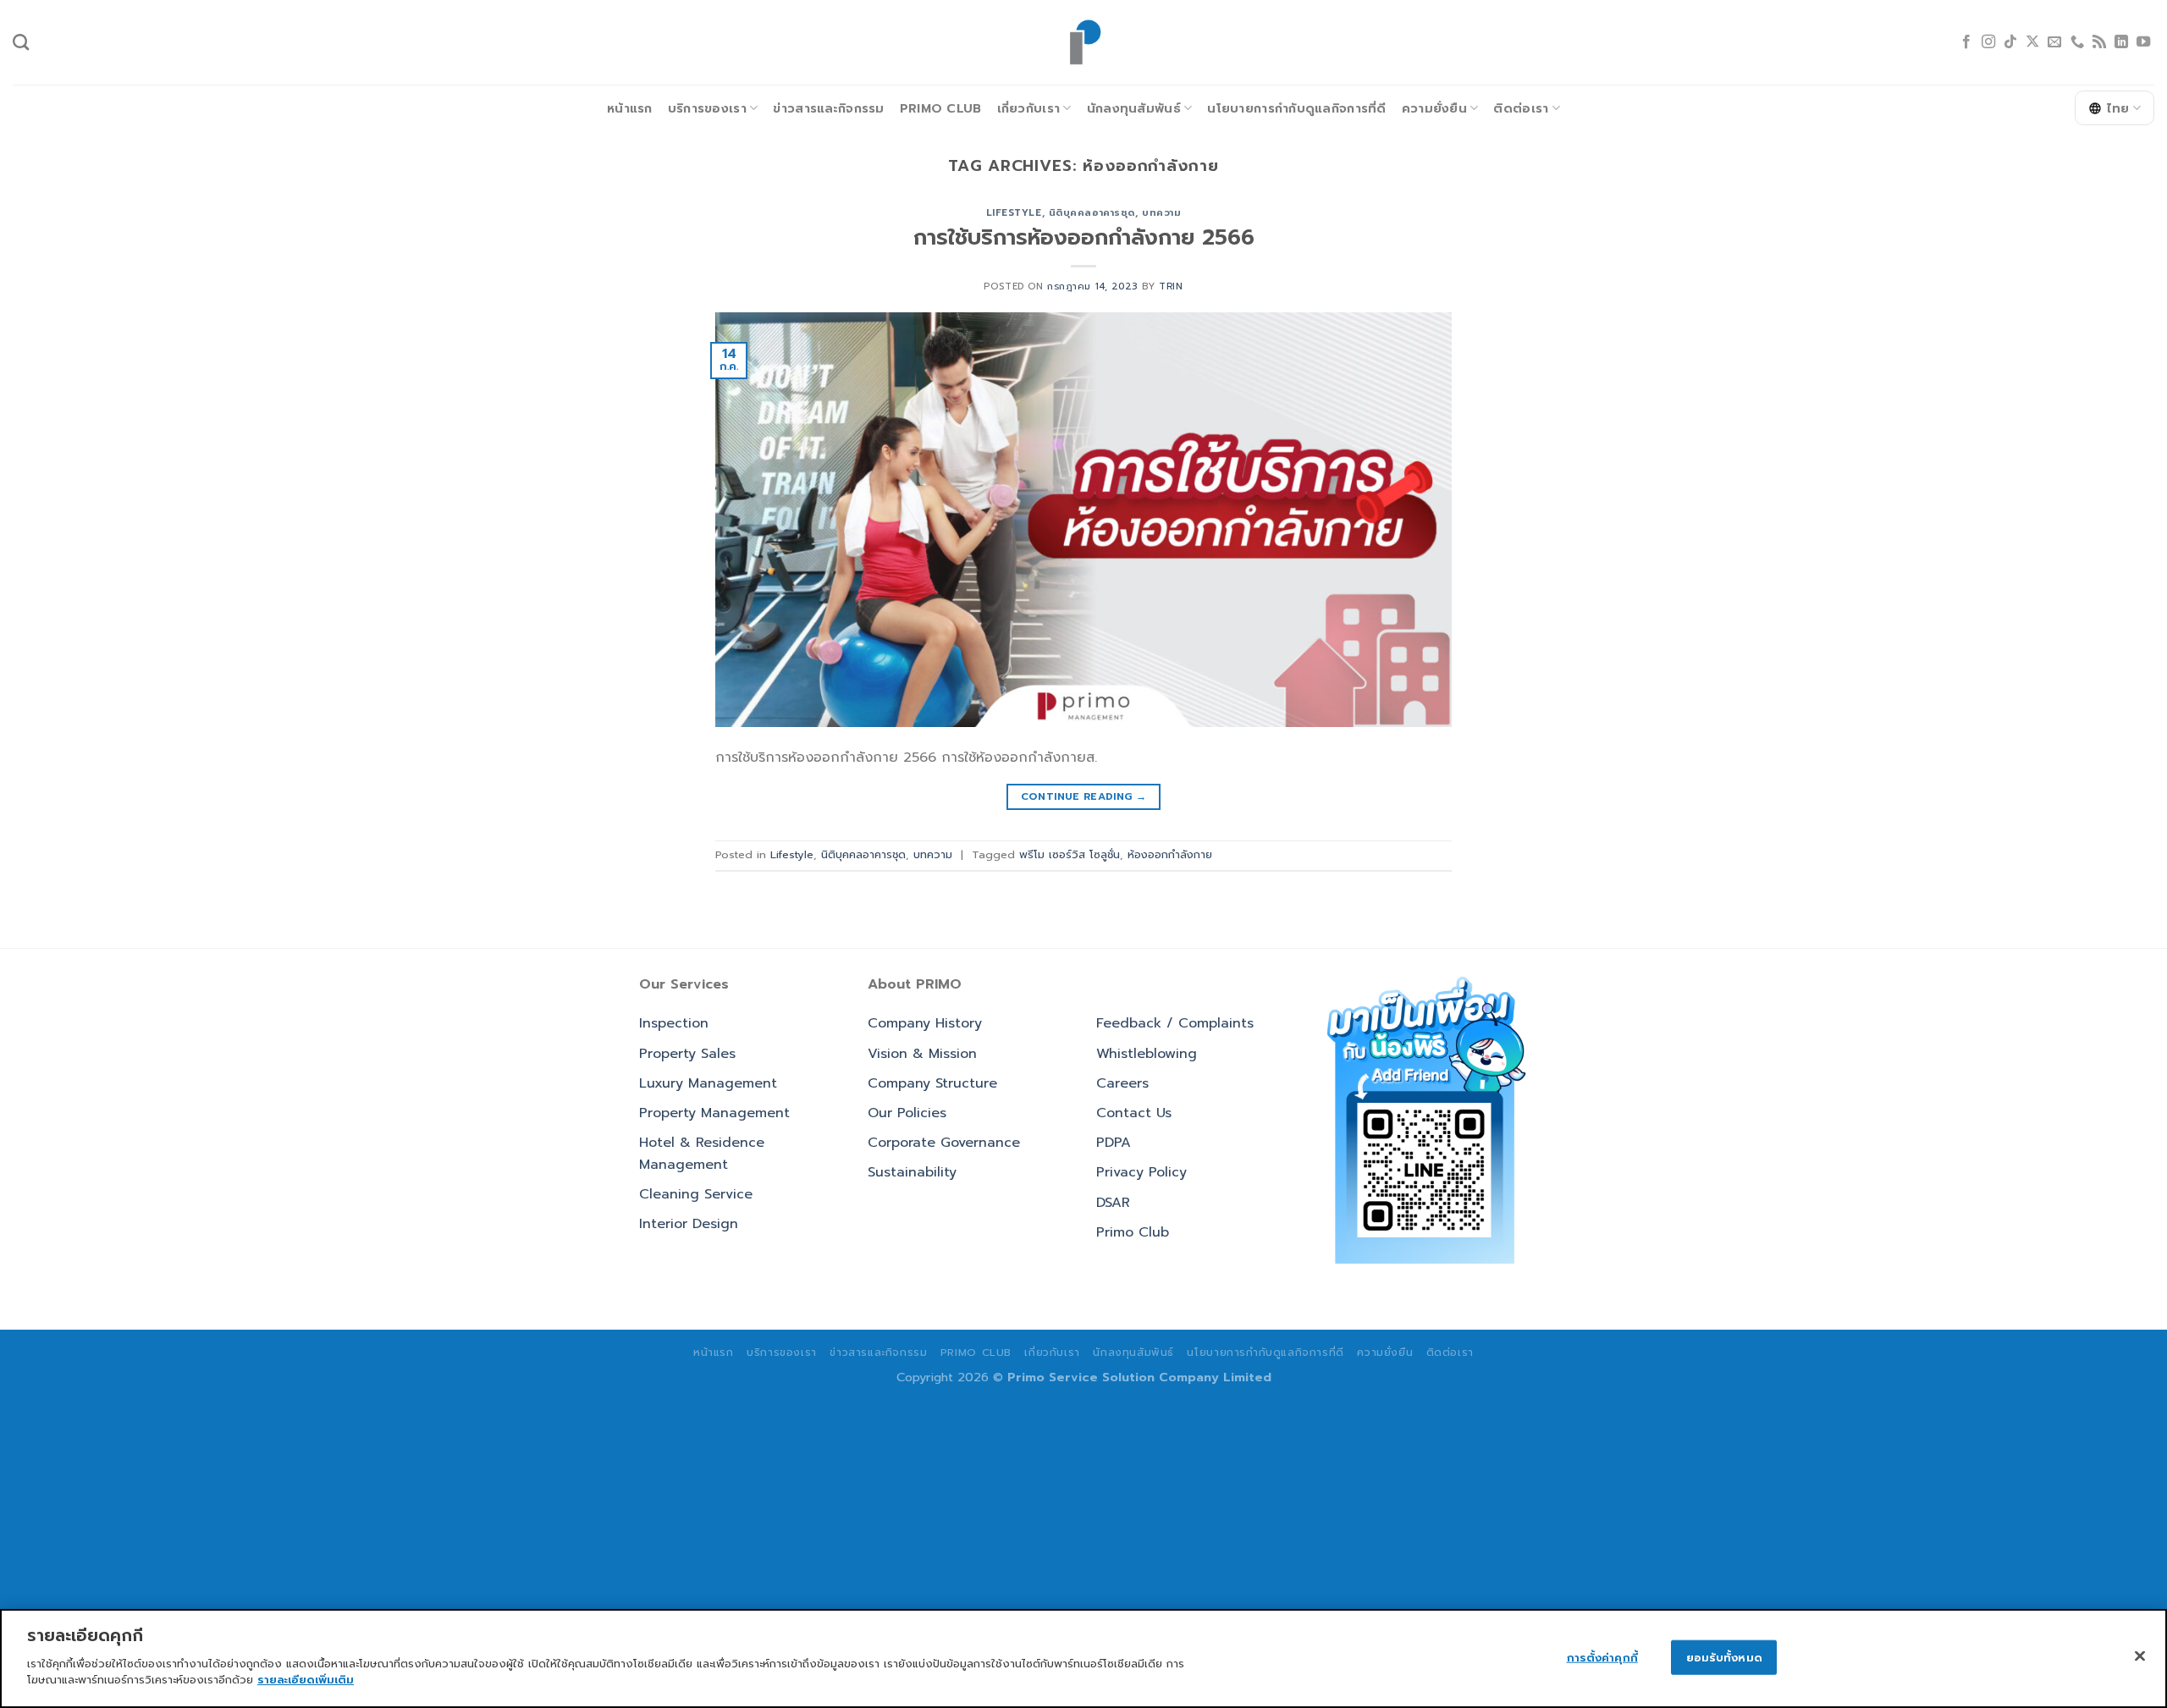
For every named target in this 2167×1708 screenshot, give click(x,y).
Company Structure (932, 1083)
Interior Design (689, 1224)
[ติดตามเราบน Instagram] (1988, 42)
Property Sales (687, 1054)
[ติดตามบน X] (2032, 42)
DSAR (1113, 1203)
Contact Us (1134, 1113)
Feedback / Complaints (1175, 1023)
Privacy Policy (1141, 1172)
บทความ (1161, 213)
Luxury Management (708, 1083)
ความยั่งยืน (1434, 108)
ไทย (2118, 108)
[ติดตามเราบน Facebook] (1966, 42)
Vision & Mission (922, 1054)
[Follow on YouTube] (2143, 42)
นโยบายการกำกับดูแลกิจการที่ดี (1296, 108)
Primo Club (941, 108)
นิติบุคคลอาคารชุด (1092, 213)
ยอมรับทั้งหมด (1724, 1657)
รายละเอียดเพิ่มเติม (306, 1680)
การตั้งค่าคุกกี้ (1602, 1657)
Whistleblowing (1147, 1054)
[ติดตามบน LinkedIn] (2121, 42)
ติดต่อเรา (1521, 108)
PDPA (1114, 1143)
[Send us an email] (2054, 42)
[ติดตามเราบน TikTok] (2010, 42)
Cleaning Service (696, 1194)
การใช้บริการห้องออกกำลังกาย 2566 (1084, 237)
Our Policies (907, 1113)
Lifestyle (1014, 213)
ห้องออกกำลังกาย (1170, 854)
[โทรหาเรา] (2077, 42)
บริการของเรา (707, 108)
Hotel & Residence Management (702, 1154)
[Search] (21, 42)
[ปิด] (2140, 1656)
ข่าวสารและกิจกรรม (828, 108)
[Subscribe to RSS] (2099, 42)
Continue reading (1084, 796)
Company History (925, 1023)
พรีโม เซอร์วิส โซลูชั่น (1070, 854)
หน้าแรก (630, 108)
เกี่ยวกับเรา (1029, 108)
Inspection (674, 1023)
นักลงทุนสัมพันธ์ (1134, 108)
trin (1171, 287)
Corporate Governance (944, 1143)
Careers (1122, 1083)
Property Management (714, 1113)
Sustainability (912, 1172)
